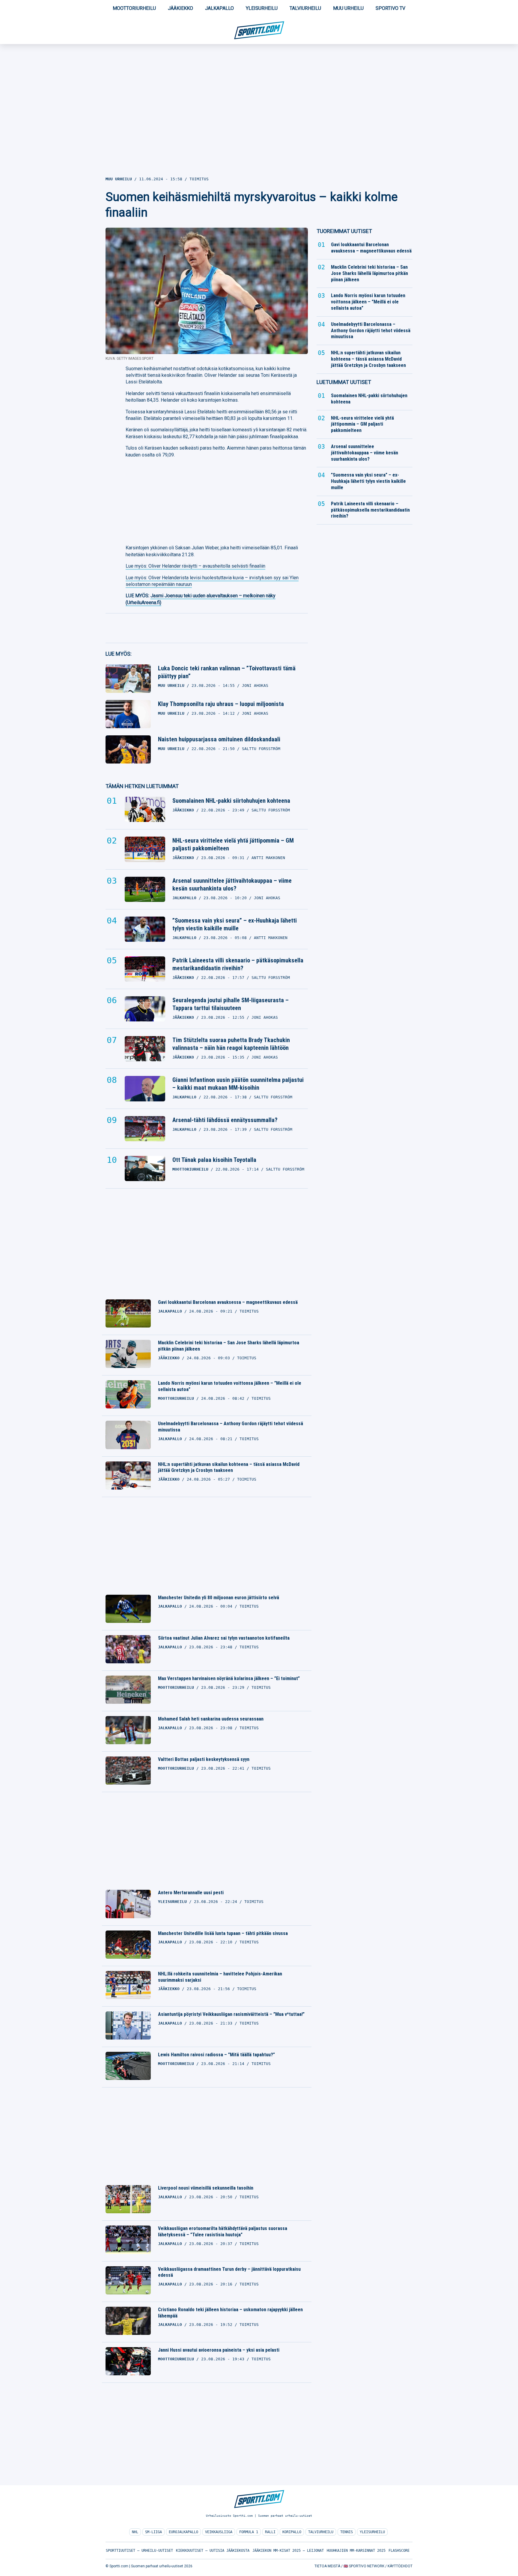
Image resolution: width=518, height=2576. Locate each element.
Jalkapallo (219, 8)
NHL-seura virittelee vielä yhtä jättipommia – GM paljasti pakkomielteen (233, 844)
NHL (135, 2532)
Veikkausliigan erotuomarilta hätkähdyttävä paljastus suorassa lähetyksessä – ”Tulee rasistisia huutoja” (223, 2232)
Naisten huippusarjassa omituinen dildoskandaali (219, 739)
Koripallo (292, 2532)
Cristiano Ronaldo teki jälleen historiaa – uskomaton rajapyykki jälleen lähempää (230, 2313)
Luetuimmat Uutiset (344, 382)
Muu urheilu (348, 8)
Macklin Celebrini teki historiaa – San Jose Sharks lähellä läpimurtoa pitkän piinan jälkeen (229, 1346)
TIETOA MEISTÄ (327, 2566)
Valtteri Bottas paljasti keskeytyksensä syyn (204, 1759)
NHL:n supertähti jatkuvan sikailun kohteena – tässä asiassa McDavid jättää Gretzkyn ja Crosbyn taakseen (229, 1467)
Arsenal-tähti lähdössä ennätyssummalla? (225, 1120)
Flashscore (399, 2551)
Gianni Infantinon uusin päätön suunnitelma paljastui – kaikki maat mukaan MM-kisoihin (238, 1084)
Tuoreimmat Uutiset (344, 231)
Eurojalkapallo (183, 2532)
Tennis (347, 2532)
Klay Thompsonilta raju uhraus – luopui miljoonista (221, 704)
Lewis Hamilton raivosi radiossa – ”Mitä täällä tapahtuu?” (216, 2055)
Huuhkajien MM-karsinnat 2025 (356, 2551)
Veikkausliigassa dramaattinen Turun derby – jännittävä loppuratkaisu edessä (229, 2272)
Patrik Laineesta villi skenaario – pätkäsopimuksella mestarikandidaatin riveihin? (238, 964)
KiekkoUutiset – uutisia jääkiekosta (213, 2551)
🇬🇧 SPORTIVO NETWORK (364, 2566)
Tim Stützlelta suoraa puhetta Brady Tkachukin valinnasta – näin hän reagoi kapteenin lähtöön (231, 1044)
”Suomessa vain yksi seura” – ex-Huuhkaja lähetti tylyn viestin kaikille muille (235, 924)
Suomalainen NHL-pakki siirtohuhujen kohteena (231, 801)
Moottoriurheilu (134, 8)
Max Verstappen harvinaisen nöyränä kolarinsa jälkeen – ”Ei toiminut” (229, 1678)
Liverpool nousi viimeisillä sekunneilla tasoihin (206, 2188)
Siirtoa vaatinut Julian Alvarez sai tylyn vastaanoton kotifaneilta (224, 1638)
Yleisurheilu (262, 8)
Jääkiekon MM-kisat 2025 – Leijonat (288, 2551)
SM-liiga (153, 2532)
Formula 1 (249, 2532)
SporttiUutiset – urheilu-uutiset (139, 2551)
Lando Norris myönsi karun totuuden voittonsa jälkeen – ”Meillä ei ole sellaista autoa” (230, 1386)
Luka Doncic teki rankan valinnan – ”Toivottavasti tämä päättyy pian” (227, 672)
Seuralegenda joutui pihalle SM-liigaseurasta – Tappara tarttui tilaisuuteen (231, 1004)
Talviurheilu (305, 8)
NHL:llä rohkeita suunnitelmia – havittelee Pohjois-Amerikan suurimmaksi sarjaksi (220, 1977)
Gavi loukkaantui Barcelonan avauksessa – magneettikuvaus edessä (228, 1302)
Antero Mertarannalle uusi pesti (191, 1893)
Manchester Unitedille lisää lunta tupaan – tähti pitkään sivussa (223, 1933)
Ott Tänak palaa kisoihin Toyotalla (214, 1160)
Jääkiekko (180, 8)
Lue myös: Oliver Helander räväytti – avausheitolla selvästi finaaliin (195, 566)
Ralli (270, 2532)
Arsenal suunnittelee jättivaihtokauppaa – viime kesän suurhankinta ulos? (232, 885)
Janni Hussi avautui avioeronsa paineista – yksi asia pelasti (219, 2350)
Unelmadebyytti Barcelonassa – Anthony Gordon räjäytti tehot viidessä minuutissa (231, 1427)
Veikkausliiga (219, 2532)
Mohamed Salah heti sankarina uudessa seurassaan (211, 1719)
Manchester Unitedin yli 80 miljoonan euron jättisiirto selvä (219, 1598)
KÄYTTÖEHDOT (400, 2566)
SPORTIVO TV (390, 8)
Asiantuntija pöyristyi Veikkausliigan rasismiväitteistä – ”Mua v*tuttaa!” (231, 2014)
